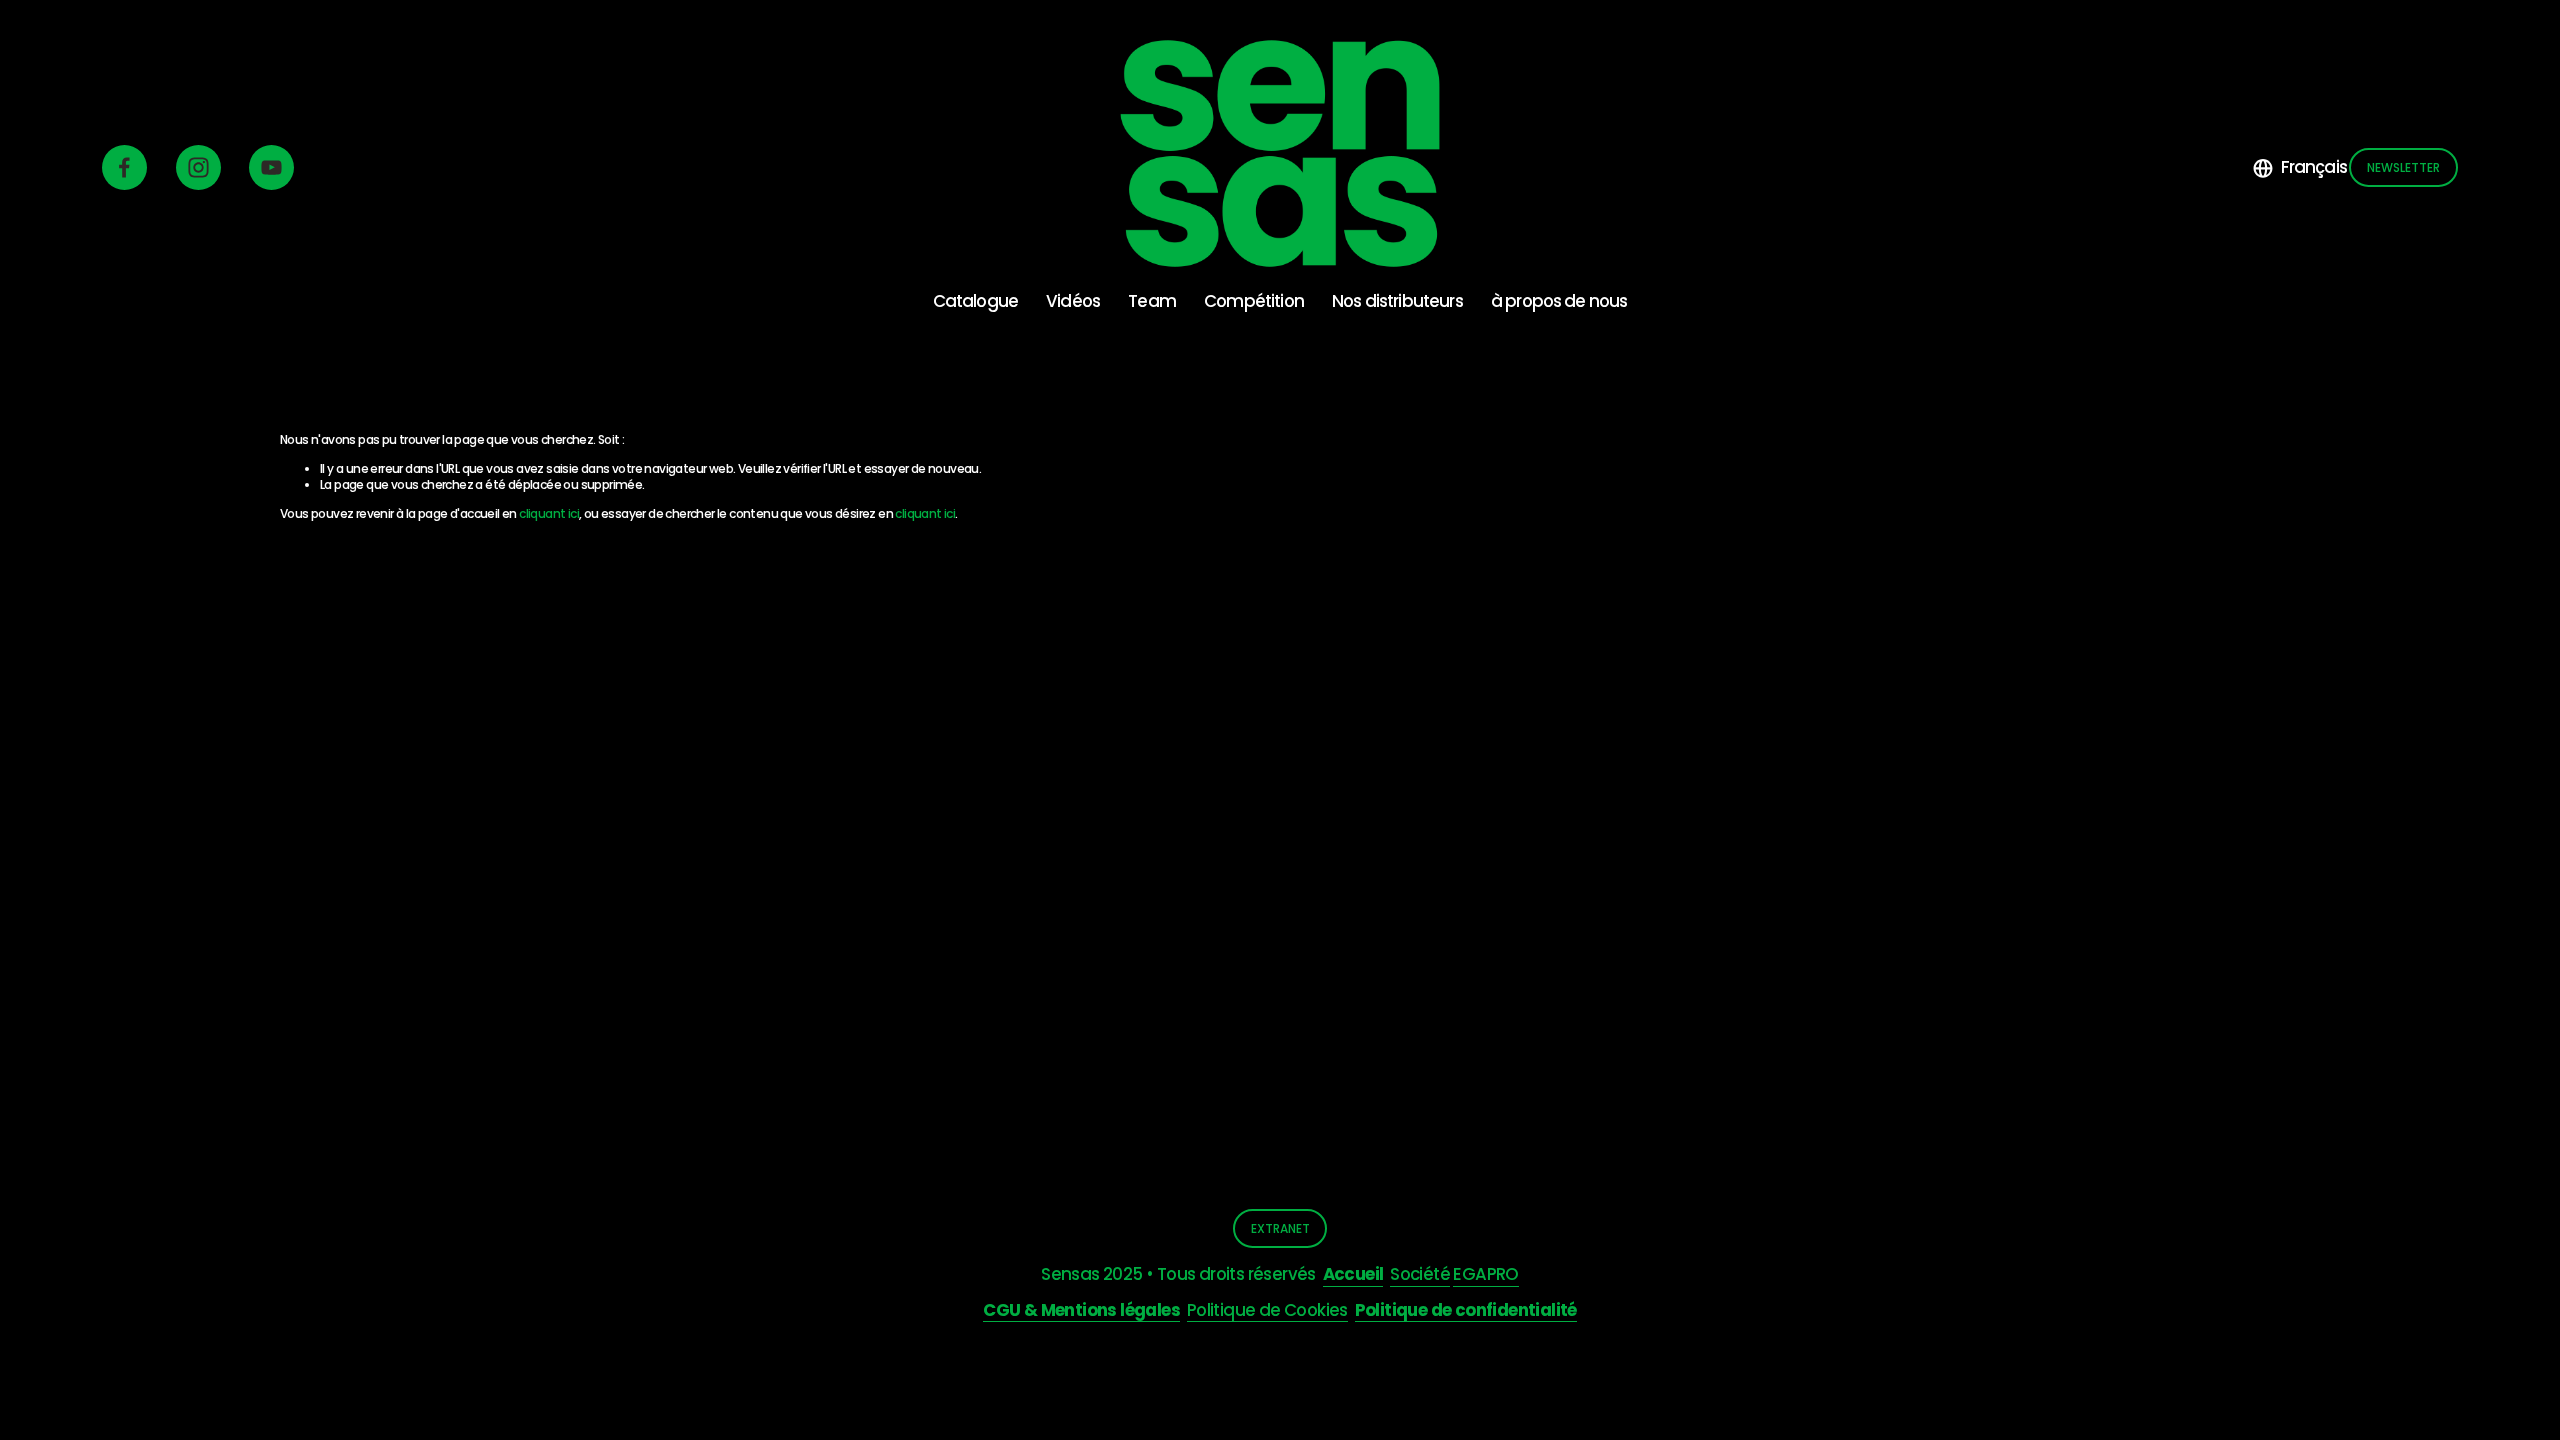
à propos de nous (1559, 301)
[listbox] (2300, 167)
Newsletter (2403, 167)
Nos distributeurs (1397, 301)
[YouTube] (271, 167)
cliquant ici (549, 513)
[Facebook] (124, 167)
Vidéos (1073, 301)
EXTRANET (1280, 1228)
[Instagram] (198, 167)
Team (1152, 301)
